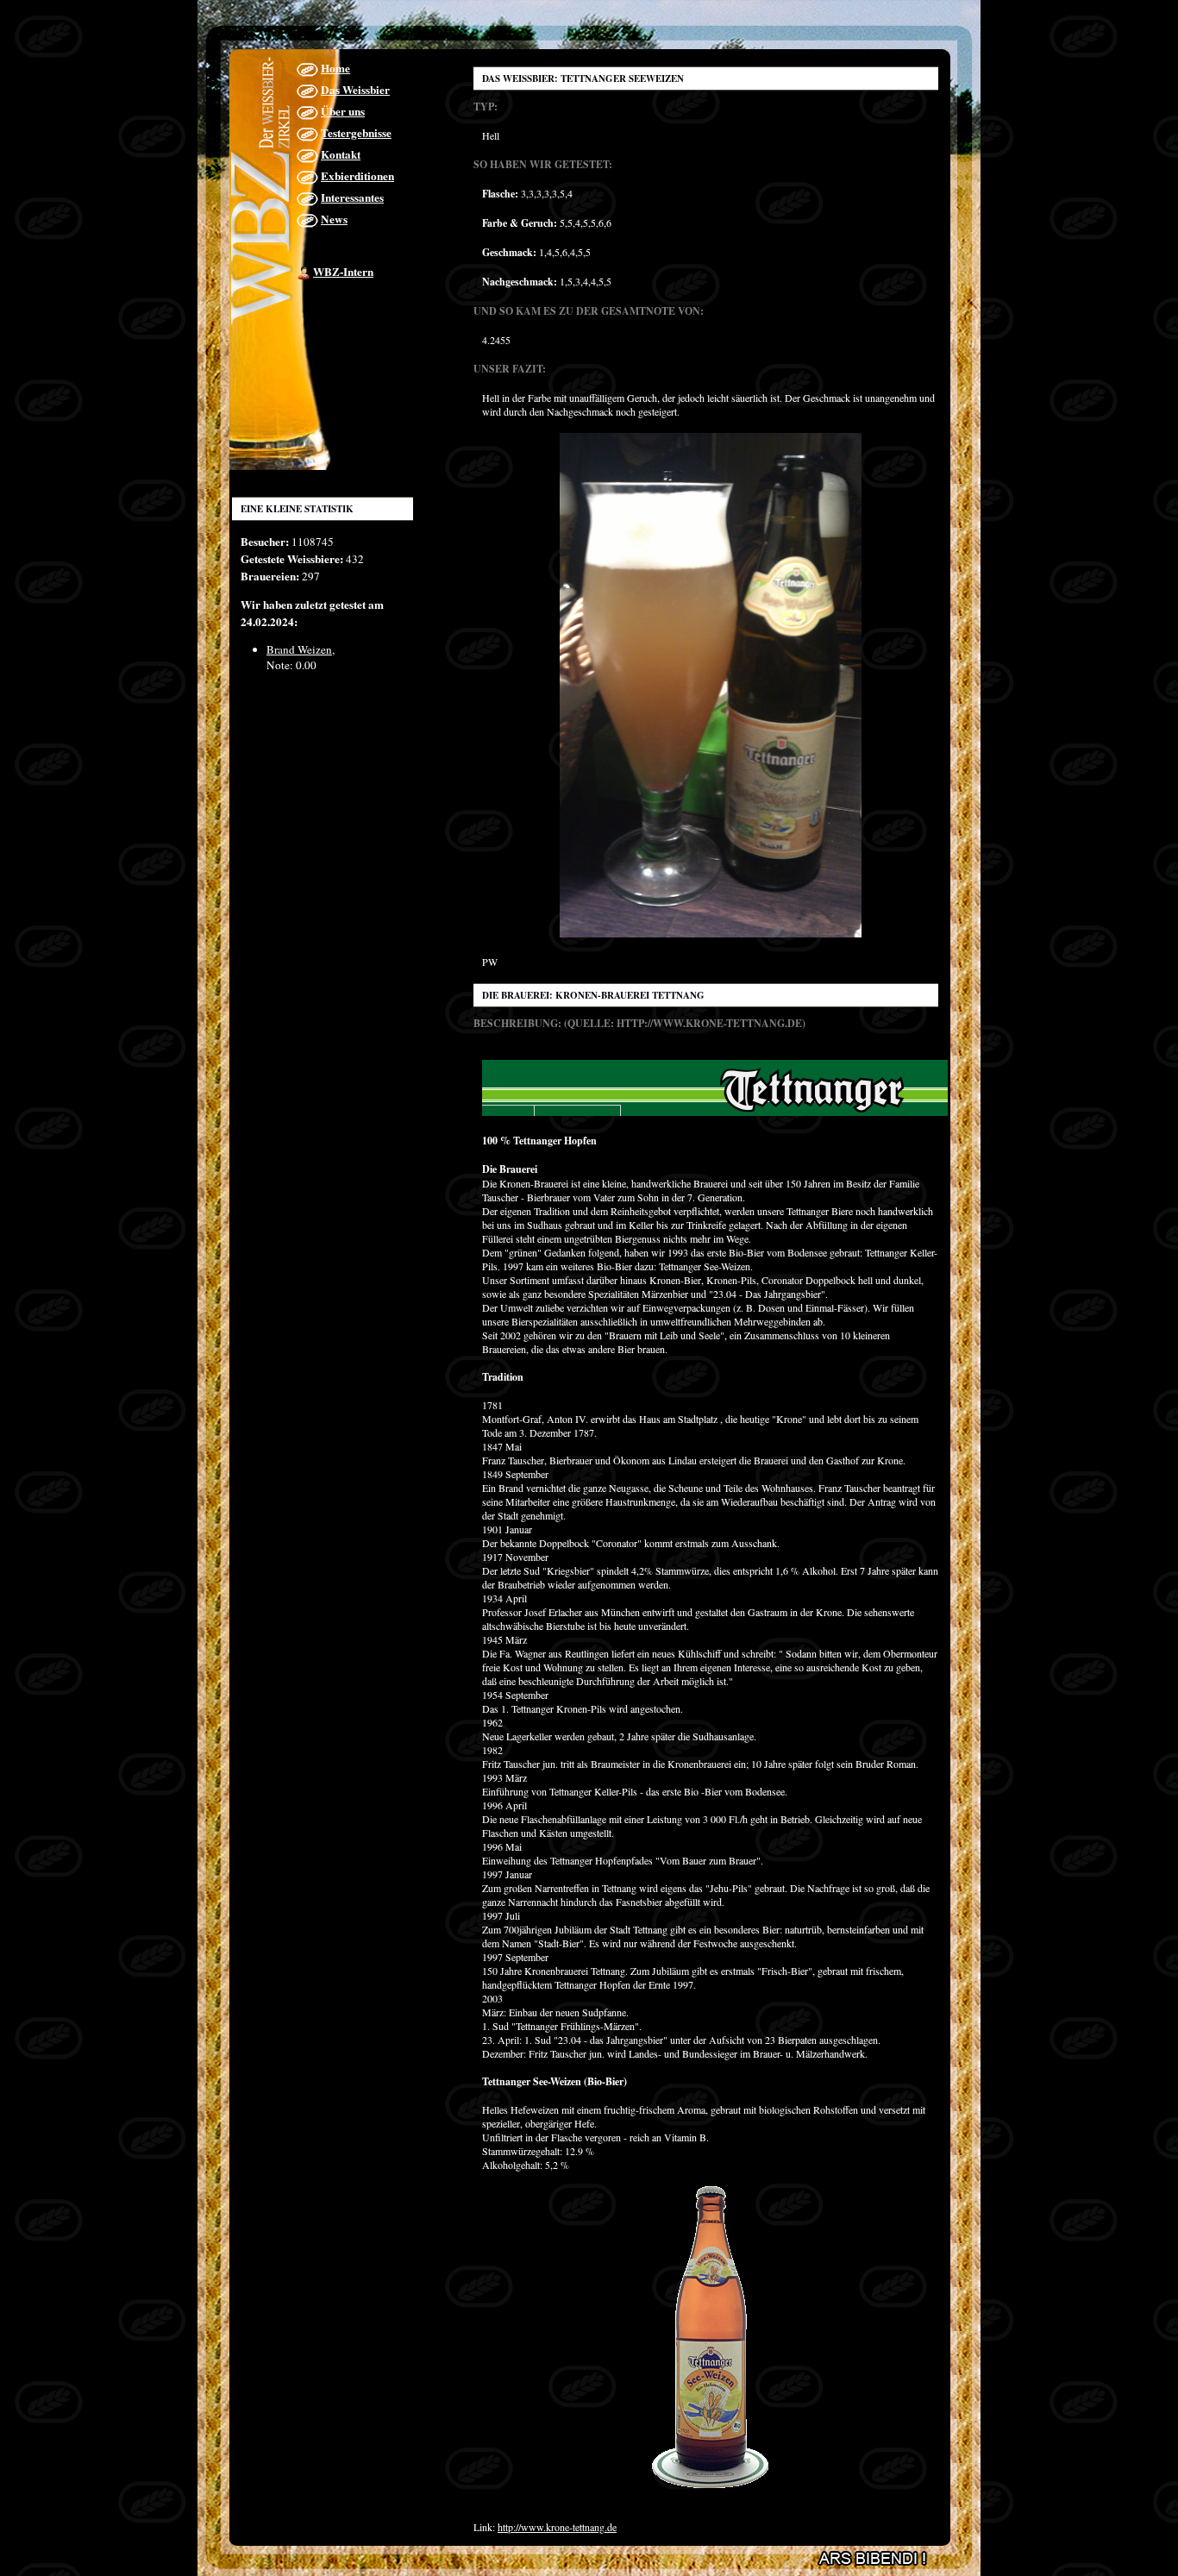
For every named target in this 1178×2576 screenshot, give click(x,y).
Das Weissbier (355, 90)
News (334, 219)
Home (335, 68)
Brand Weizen (299, 649)
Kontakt (341, 154)
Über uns (343, 111)
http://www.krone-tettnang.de (557, 2527)
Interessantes (352, 197)
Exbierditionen (357, 176)
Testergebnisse (356, 133)
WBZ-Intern (343, 272)
